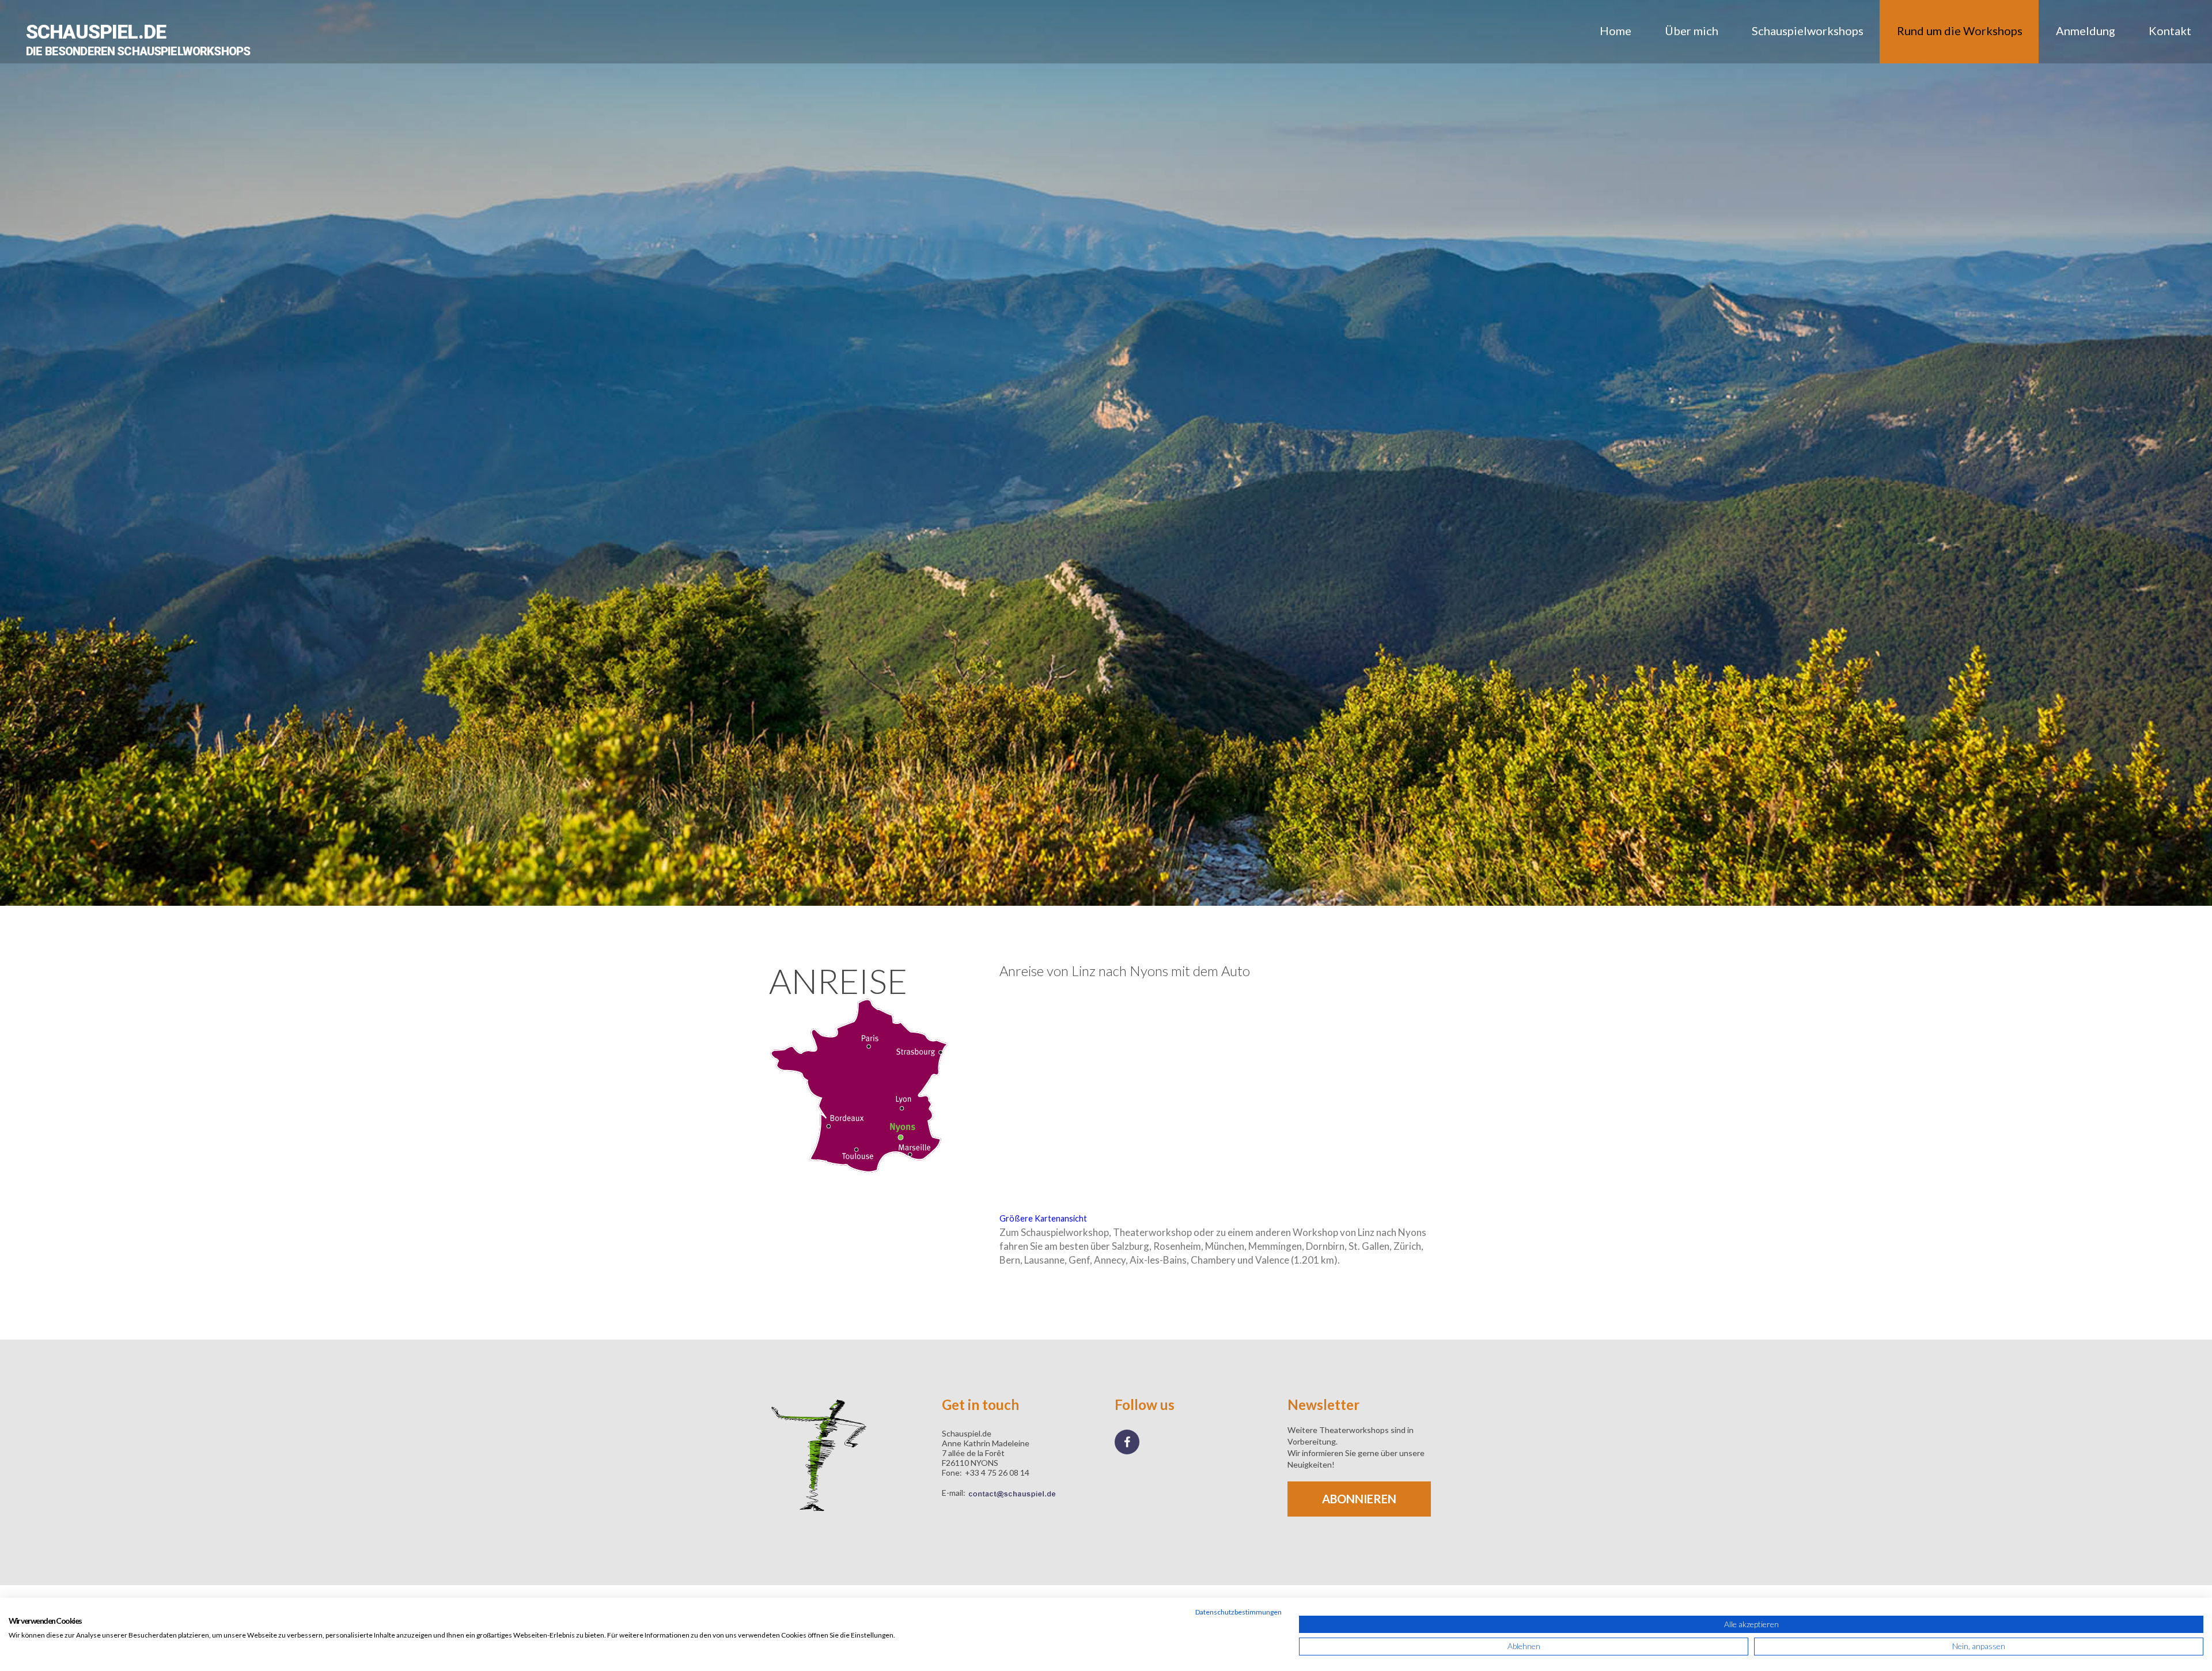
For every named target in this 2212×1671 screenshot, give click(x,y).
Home (1616, 31)
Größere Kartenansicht (1043, 1218)
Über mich (1692, 31)
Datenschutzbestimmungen (1238, 1612)
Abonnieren (1359, 1499)
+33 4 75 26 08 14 (997, 1472)
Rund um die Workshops (1960, 31)
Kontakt (2170, 31)
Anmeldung (2086, 31)
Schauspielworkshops (1808, 31)
